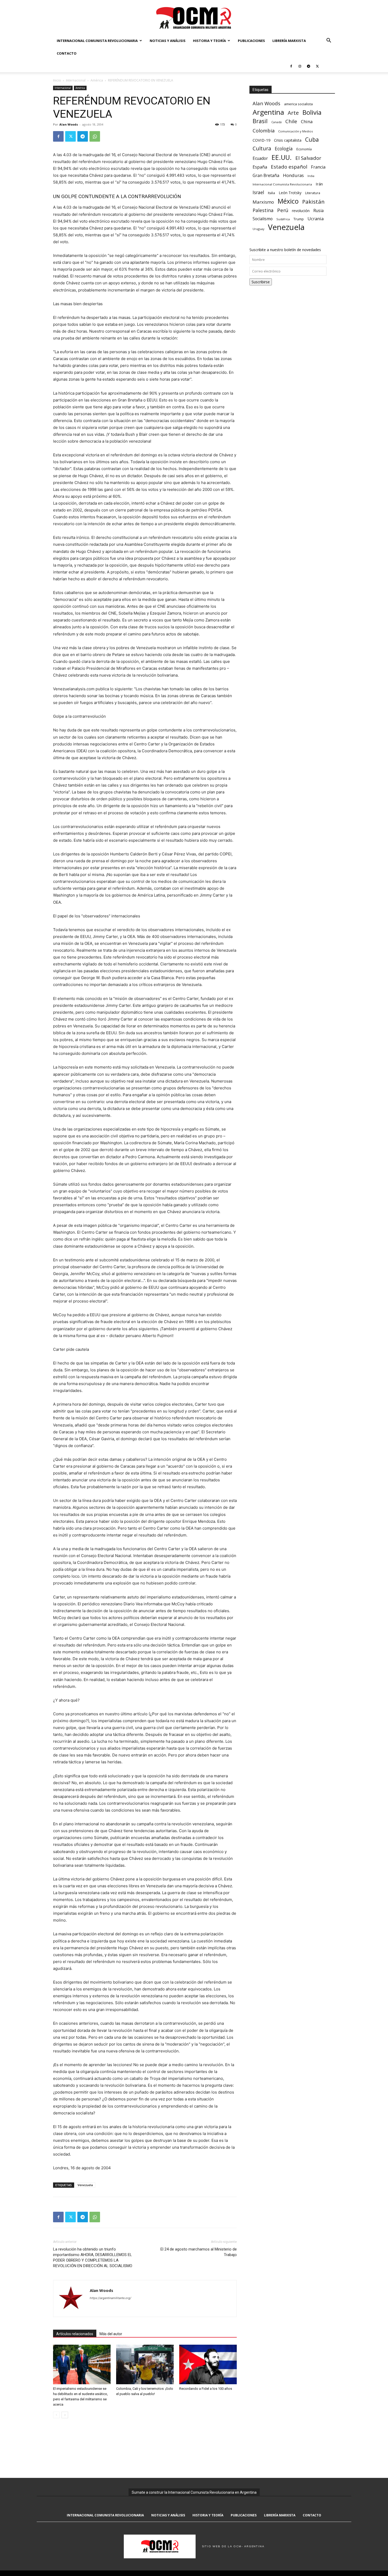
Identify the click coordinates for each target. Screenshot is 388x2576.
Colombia (264, 130)
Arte (293, 113)
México (288, 201)
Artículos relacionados (75, 2334)
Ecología (284, 149)
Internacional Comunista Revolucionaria (97, 41)
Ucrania (316, 219)
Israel (258, 192)
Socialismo (263, 219)
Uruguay (258, 229)
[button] (329, 41)
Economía (304, 149)
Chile (291, 121)
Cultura (262, 148)
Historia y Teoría (209, 41)
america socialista (298, 104)
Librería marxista (289, 41)
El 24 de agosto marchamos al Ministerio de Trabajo (199, 2252)
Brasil (260, 121)
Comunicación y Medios (295, 131)
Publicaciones (251, 41)
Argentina (268, 112)
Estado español (289, 167)
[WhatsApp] (95, 136)
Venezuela (85, 2185)
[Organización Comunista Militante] (194, 18)
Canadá (276, 122)
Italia (271, 193)
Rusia (318, 211)
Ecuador (260, 158)
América (97, 80)
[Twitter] (317, 66)
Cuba (312, 139)
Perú (283, 210)
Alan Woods (69, 124)
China (307, 122)
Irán (319, 184)
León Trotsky (290, 193)
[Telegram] (309, 66)
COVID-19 (261, 140)
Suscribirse (261, 282)
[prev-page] (56, 2415)
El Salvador (308, 158)
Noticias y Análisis (168, 41)
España (260, 167)
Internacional (76, 80)
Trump (299, 219)
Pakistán (313, 202)
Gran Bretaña (266, 176)
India (311, 176)
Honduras (293, 175)
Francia (318, 167)
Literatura (313, 193)
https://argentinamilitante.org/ (110, 2298)
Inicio (57, 80)
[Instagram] (300, 66)
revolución (301, 211)
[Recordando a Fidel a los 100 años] (208, 2364)
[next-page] (65, 2415)
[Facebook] (291, 66)
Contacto (67, 53)
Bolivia (312, 112)
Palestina (263, 210)
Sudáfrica (283, 219)
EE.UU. (282, 157)
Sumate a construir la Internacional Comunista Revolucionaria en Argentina (194, 2492)
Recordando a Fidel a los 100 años (206, 2389)
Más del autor (111, 2334)
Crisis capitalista (288, 140)
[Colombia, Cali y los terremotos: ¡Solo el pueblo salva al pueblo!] (145, 2364)
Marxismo (263, 202)
